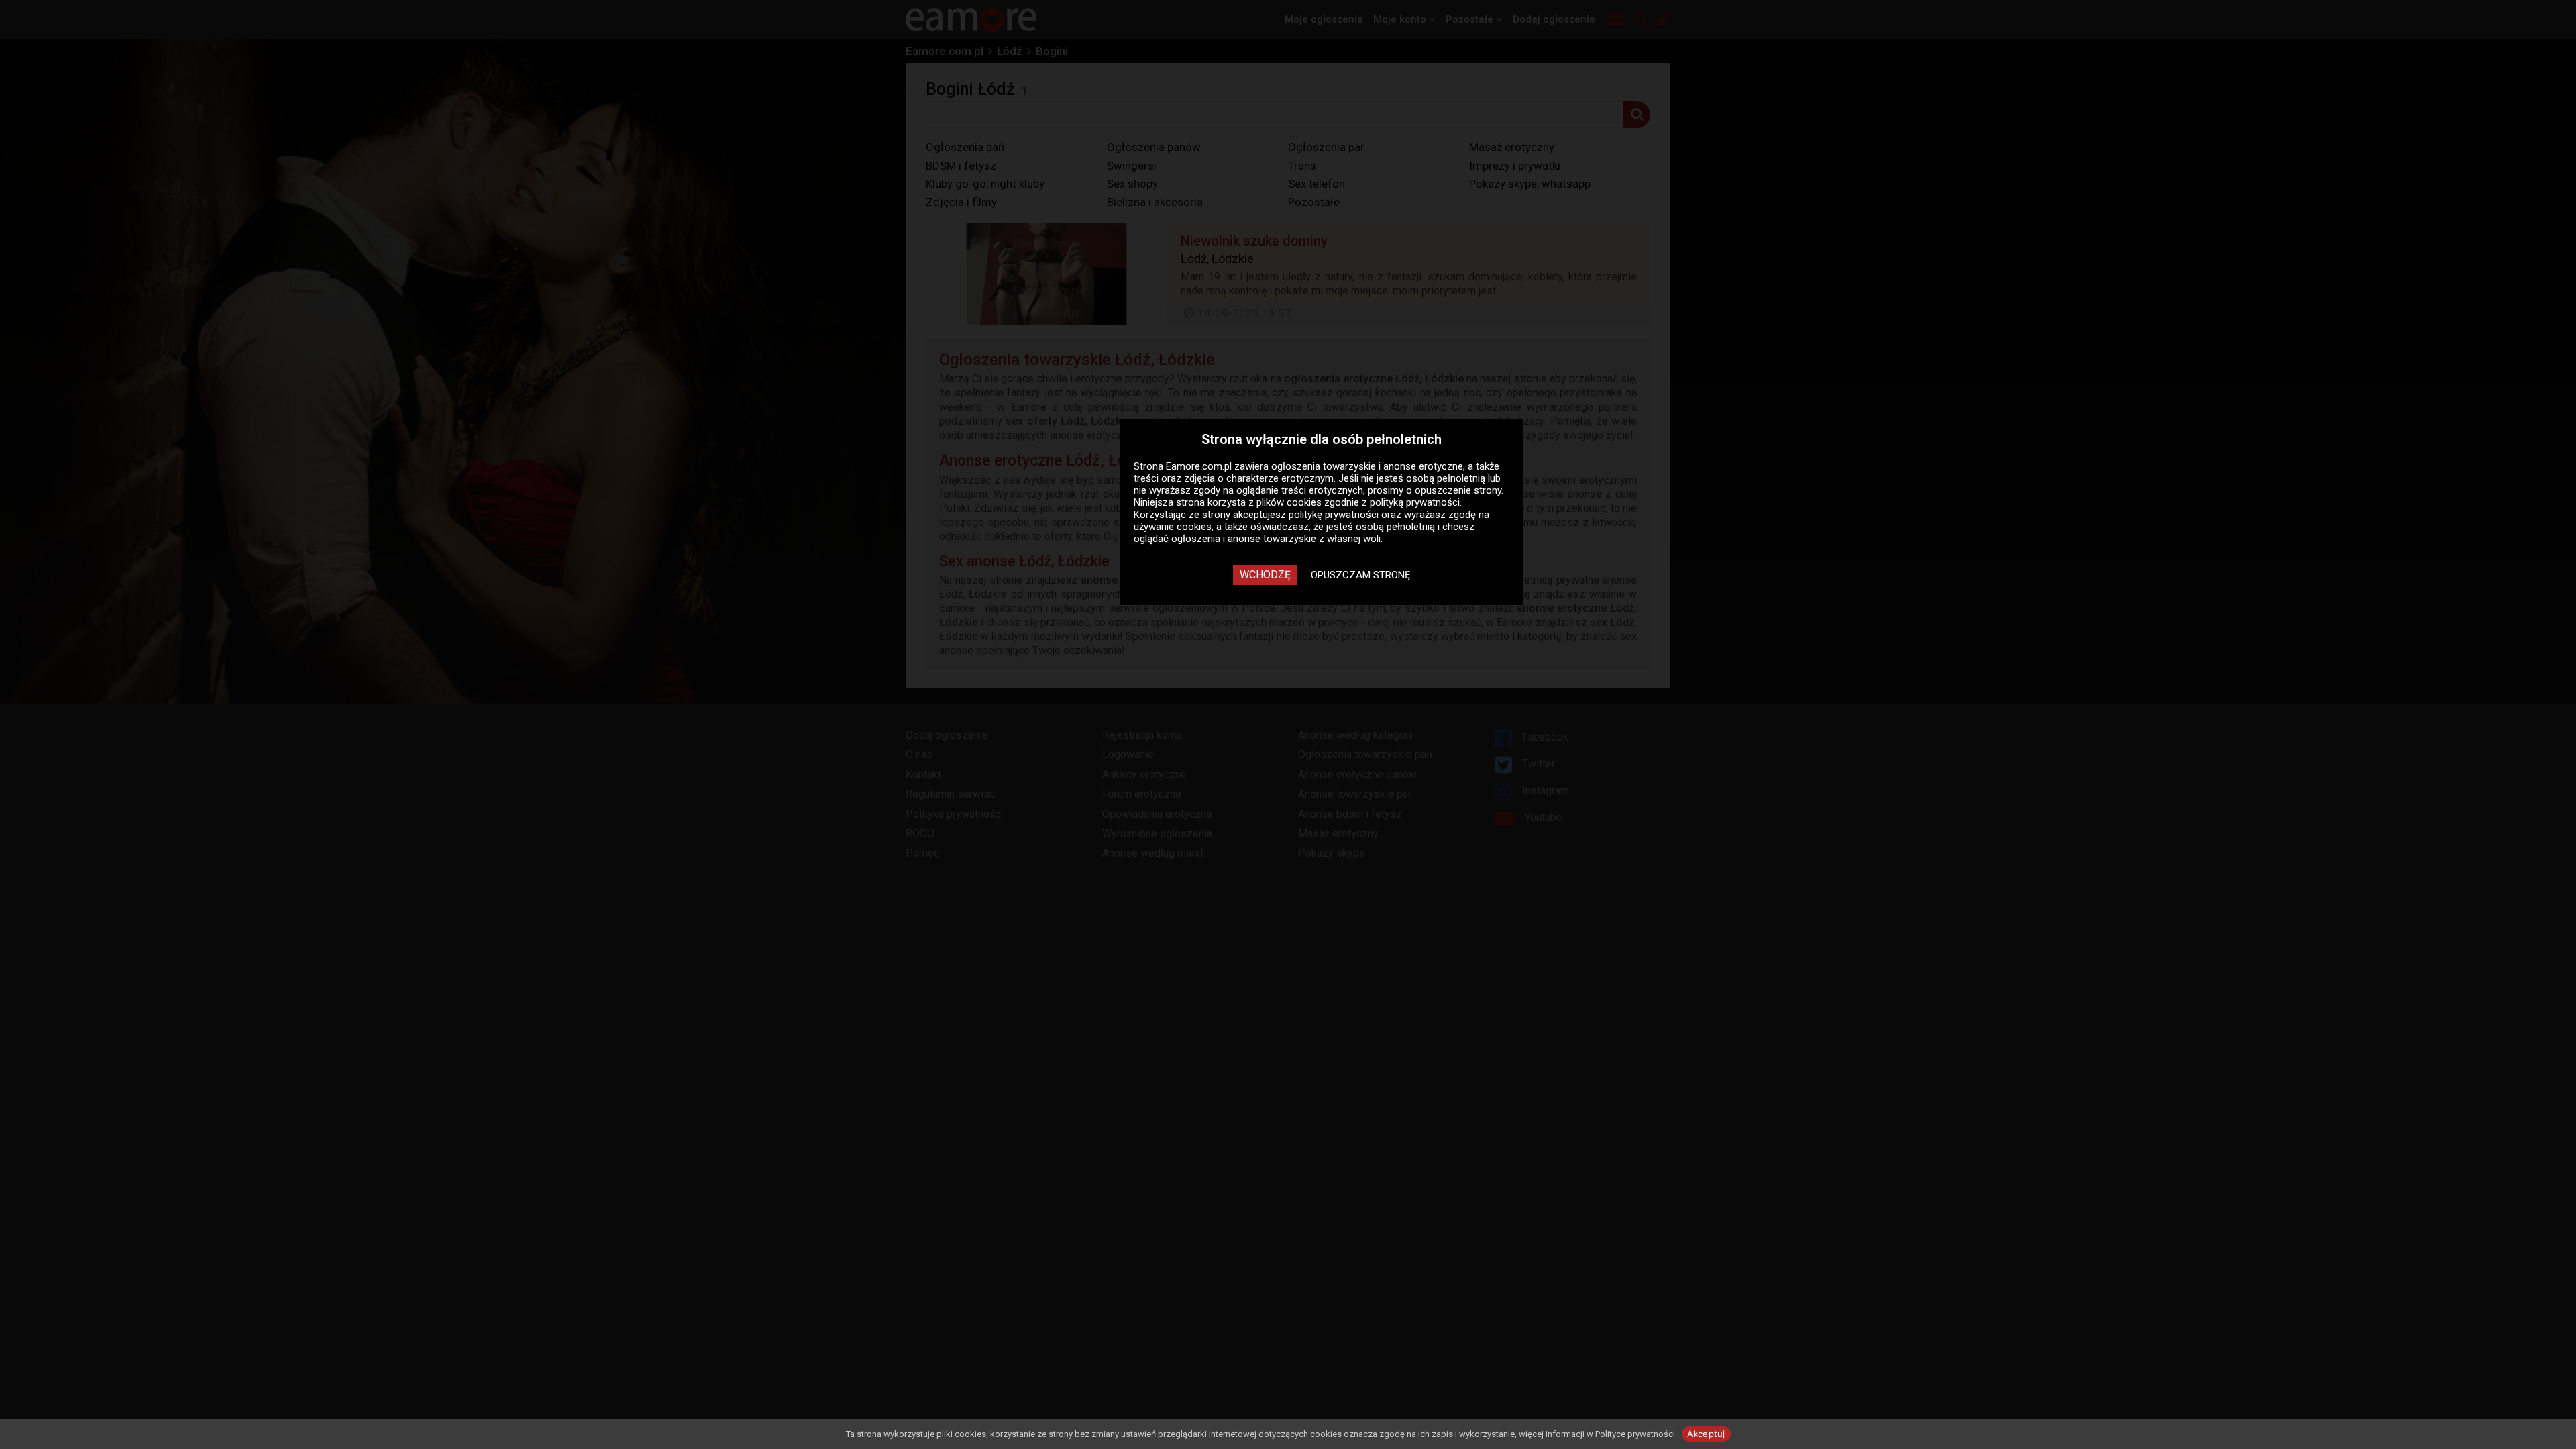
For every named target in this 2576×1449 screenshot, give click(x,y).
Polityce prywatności (1635, 1434)
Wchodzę (1265, 575)
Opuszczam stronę (1361, 575)
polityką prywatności (1415, 502)
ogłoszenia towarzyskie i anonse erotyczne (1367, 466)
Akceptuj (1706, 1434)
